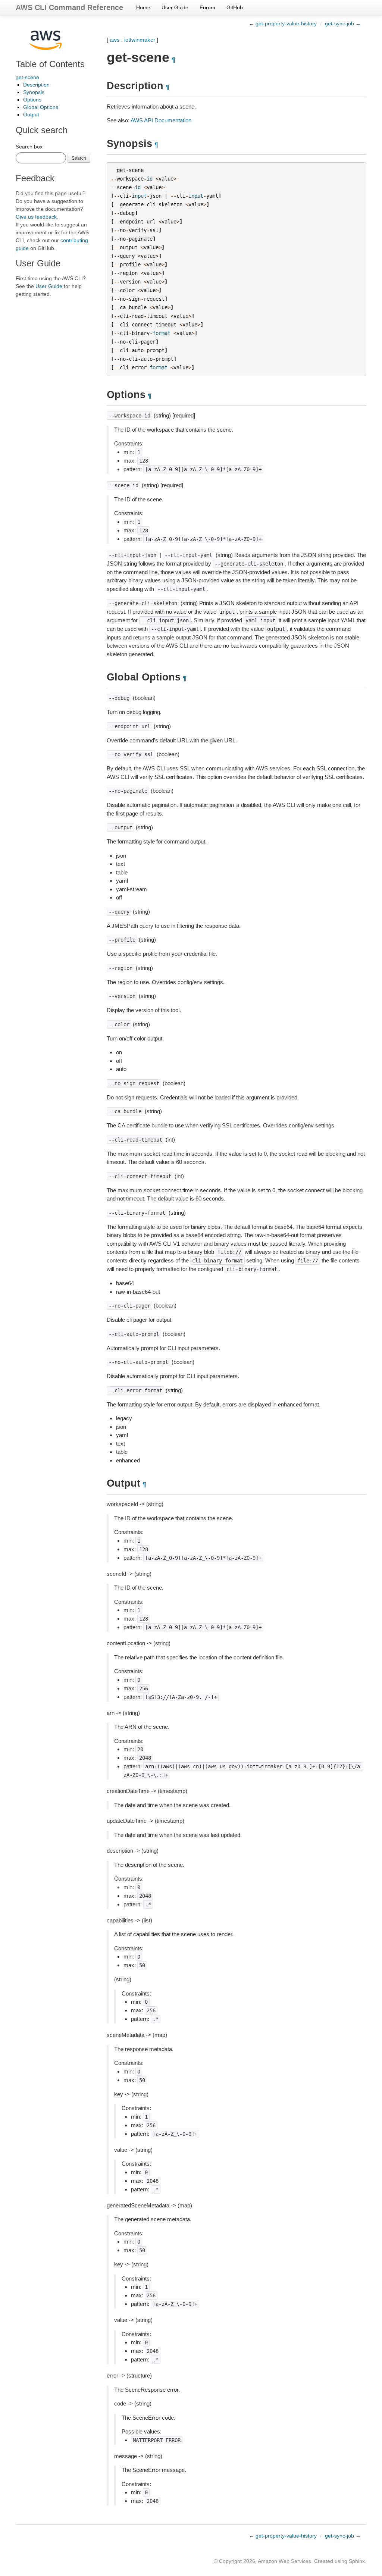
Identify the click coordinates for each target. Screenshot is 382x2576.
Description (36, 85)
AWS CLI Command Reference (69, 7)
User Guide (175, 7)
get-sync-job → (343, 24)
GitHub (235, 7)
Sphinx (357, 2561)
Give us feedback (36, 217)
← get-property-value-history (283, 24)
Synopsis (34, 92)
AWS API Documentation (161, 120)
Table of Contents (50, 64)
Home (143, 7)
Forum (207, 7)
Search (79, 158)
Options (32, 100)
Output (31, 115)
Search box (29, 147)
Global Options (41, 107)
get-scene (27, 77)
